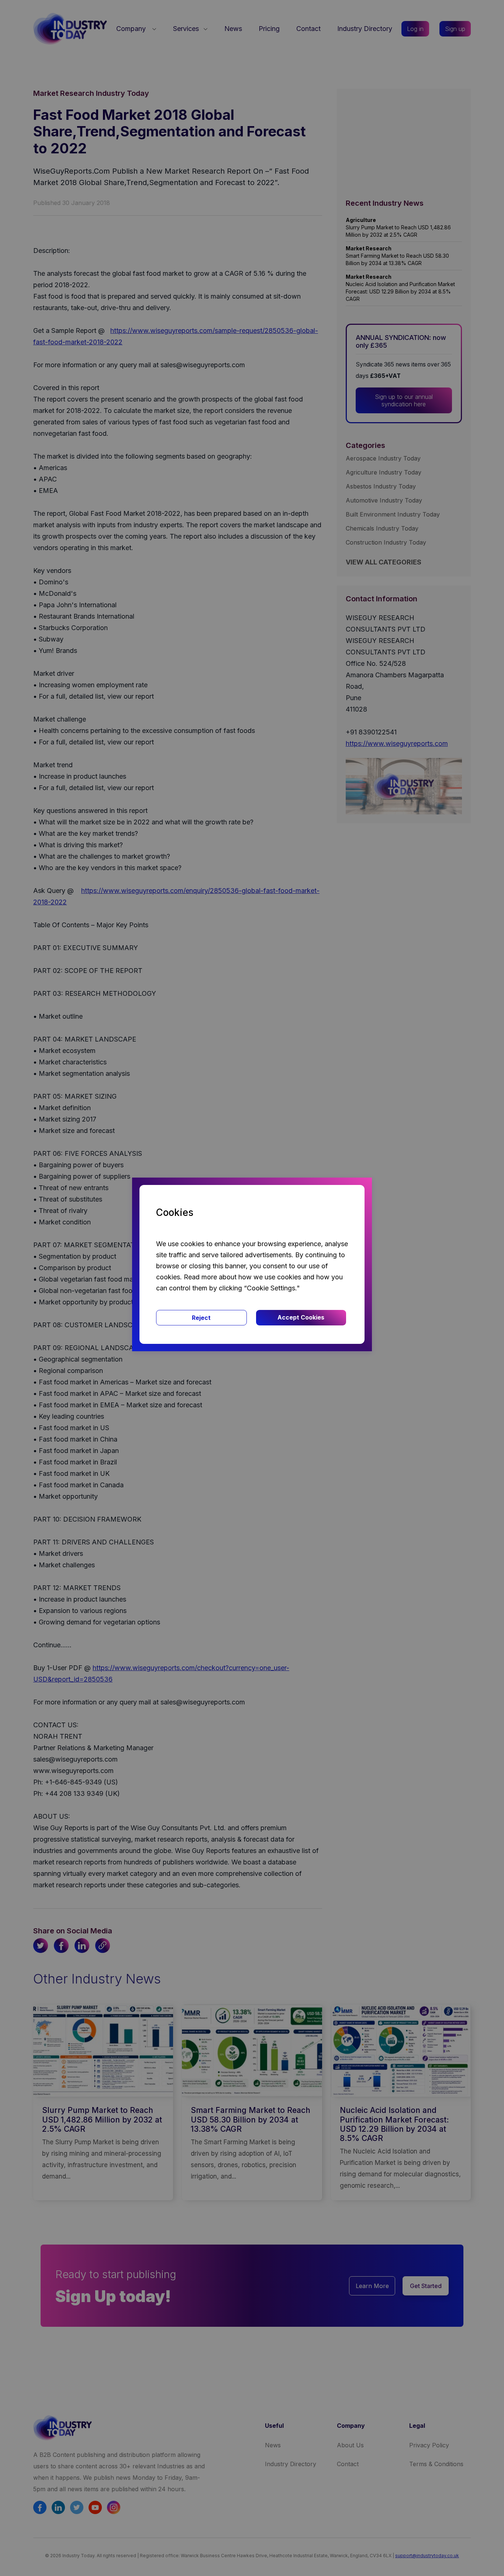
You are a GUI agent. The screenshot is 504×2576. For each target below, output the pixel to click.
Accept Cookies (301, 1317)
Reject (201, 1318)
